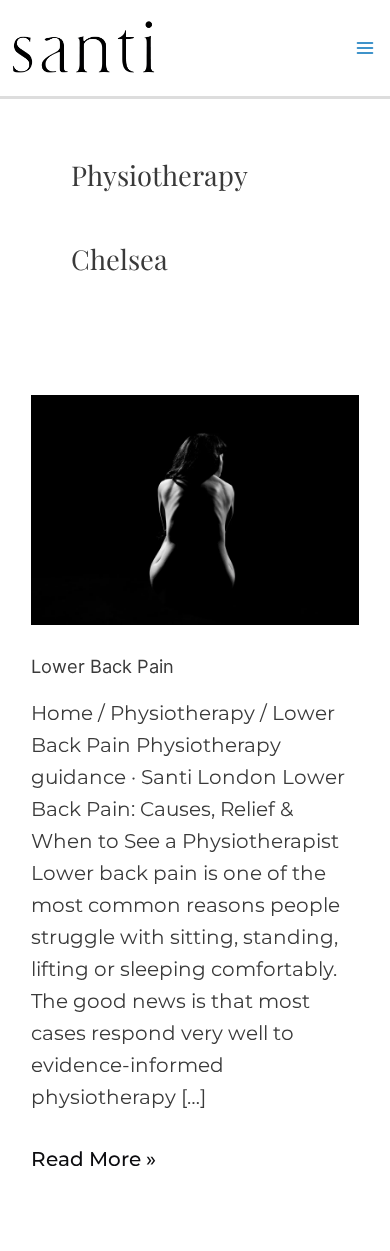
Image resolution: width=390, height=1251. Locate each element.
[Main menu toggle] (365, 48)
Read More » (93, 1157)
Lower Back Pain (102, 666)
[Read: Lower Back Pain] (195, 508)
